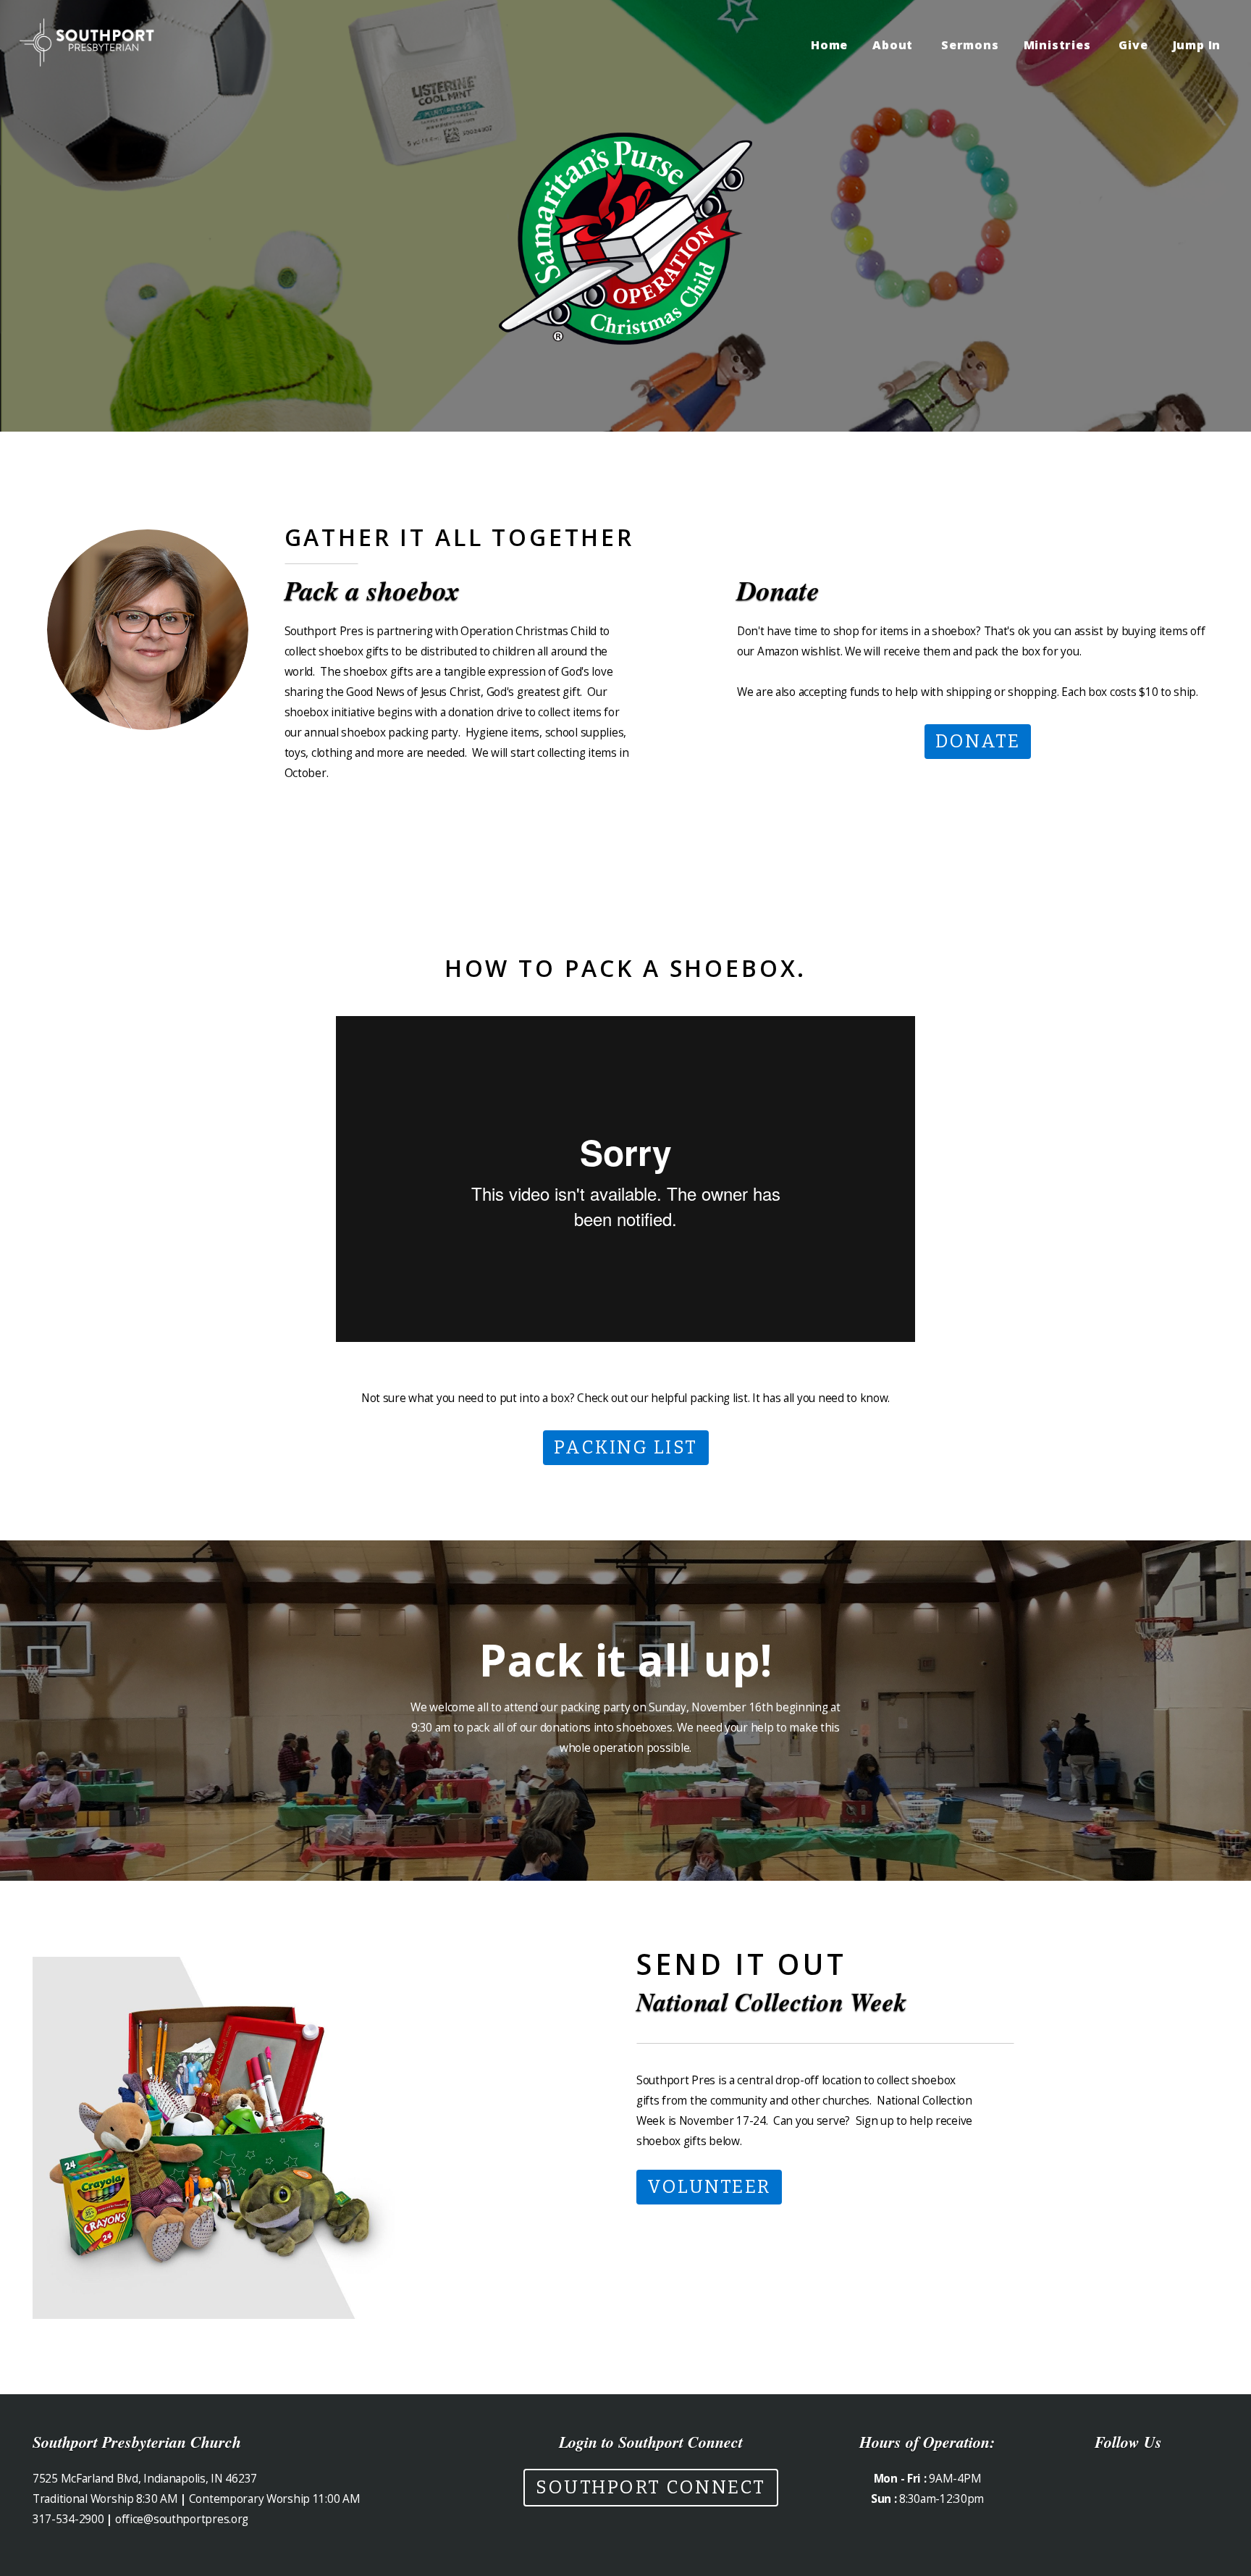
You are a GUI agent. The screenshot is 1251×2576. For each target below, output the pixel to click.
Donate (978, 742)
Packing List (626, 1448)
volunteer (709, 2187)
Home (829, 45)
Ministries (1059, 45)
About (894, 45)
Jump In (1199, 45)
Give (1133, 45)
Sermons (970, 45)
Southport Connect (651, 2488)
